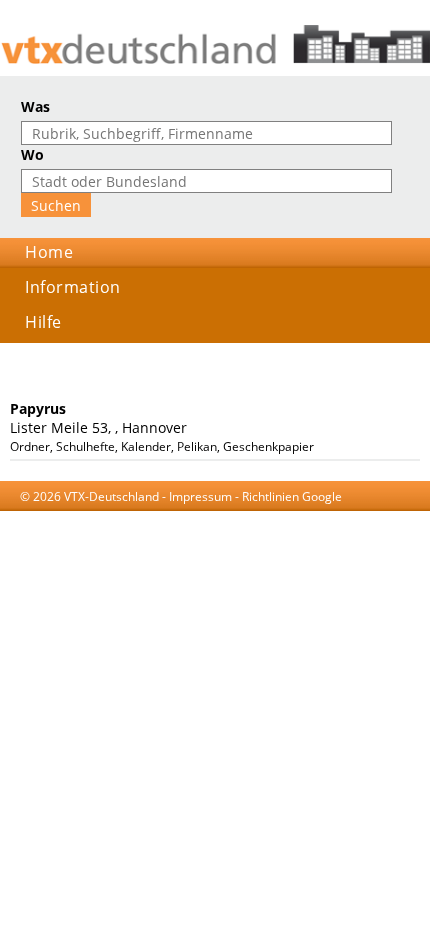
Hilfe (43, 322)
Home (49, 252)
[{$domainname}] (215, 44)
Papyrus (38, 408)
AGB (109, 515)
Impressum (200, 496)
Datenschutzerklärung (194, 515)
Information (73, 287)
